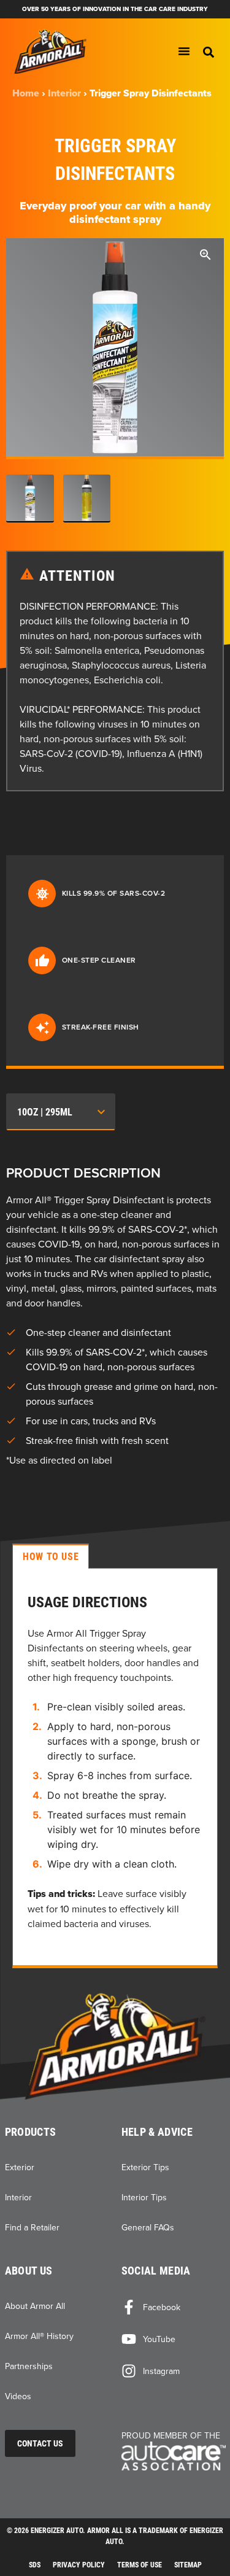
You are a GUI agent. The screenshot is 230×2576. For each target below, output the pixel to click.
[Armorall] (115, 2046)
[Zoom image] (205, 257)
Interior (64, 93)
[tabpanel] (115, 1768)
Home (26, 93)
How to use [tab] (51, 1556)
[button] (209, 52)
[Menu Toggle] (184, 51)
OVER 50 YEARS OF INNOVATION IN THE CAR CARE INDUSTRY (115, 9)
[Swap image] (30, 499)
